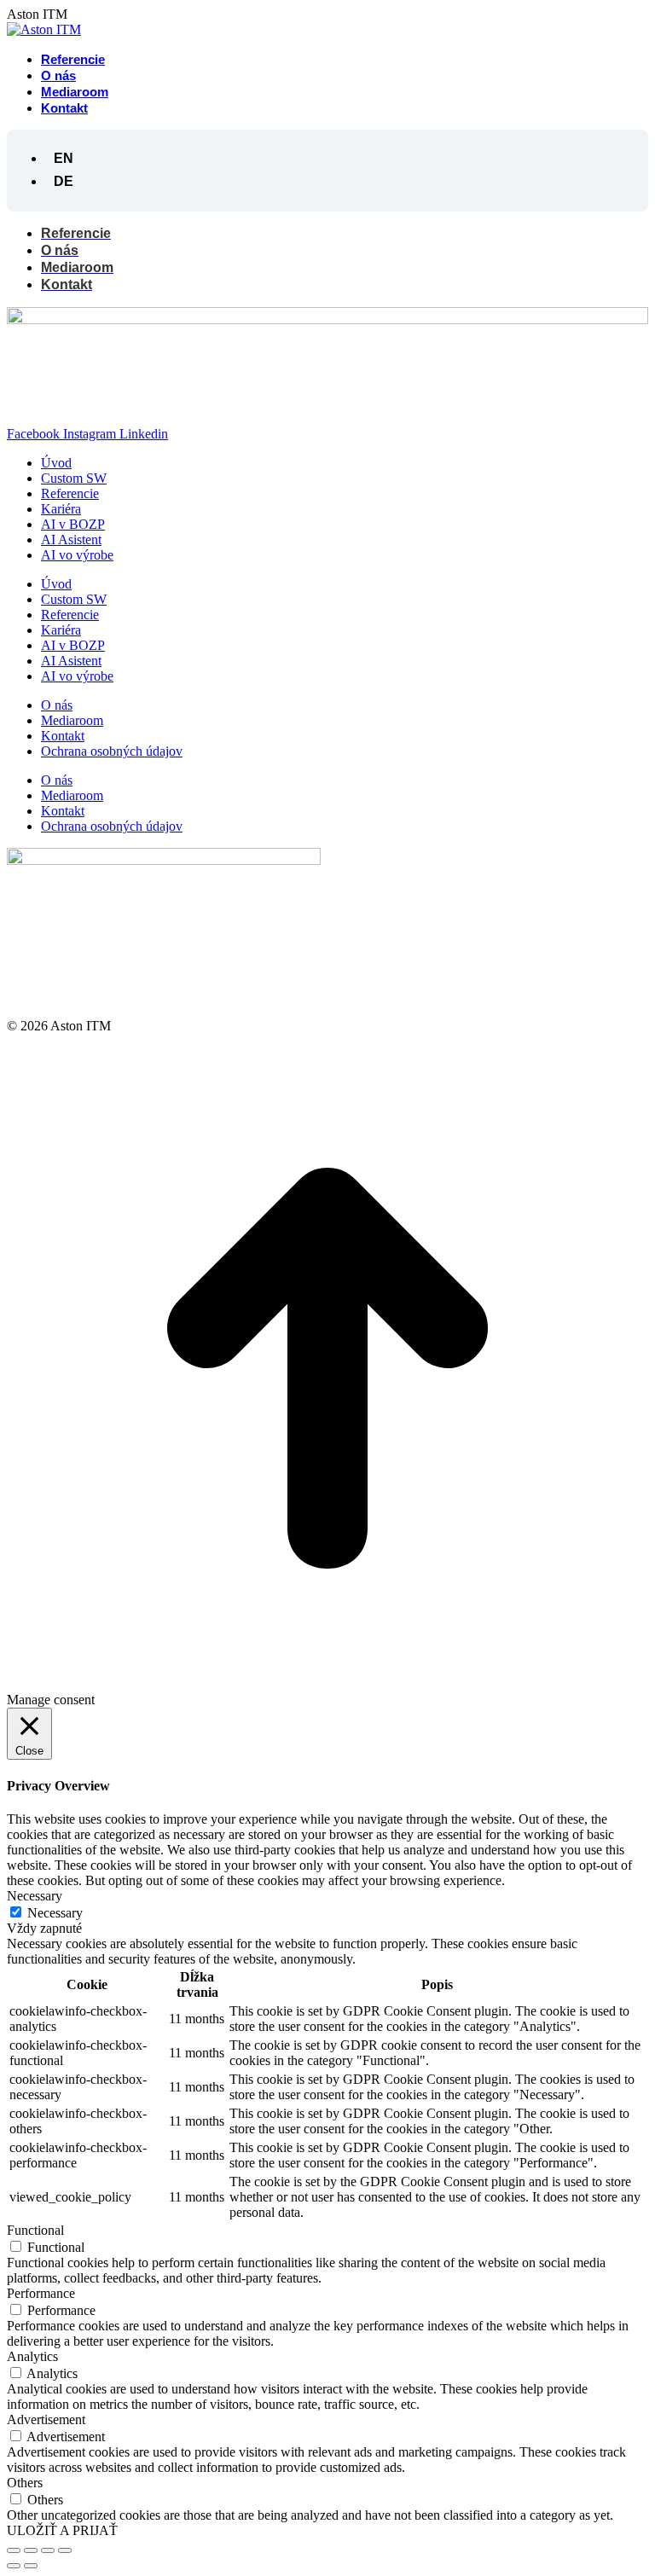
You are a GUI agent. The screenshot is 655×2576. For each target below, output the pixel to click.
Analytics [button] (32, 2356)
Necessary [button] (35, 1896)
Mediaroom (72, 720)
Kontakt (63, 736)
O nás (57, 705)
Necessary (55, 1913)
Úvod (56, 463)
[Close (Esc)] (14, 2550)
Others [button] (25, 2483)
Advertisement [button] (46, 2419)
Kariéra (61, 509)
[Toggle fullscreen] (48, 2550)
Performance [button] (41, 2293)
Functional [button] (35, 2230)
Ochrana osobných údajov (112, 751)
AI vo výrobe (77, 555)
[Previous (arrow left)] (14, 2566)
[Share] (31, 2550)
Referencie (70, 493)
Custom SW (74, 478)
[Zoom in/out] (65, 2550)
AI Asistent (71, 540)
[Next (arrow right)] (31, 2566)
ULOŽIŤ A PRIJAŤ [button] (62, 2530)
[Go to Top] (327, 1684)
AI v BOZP (73, 524)
